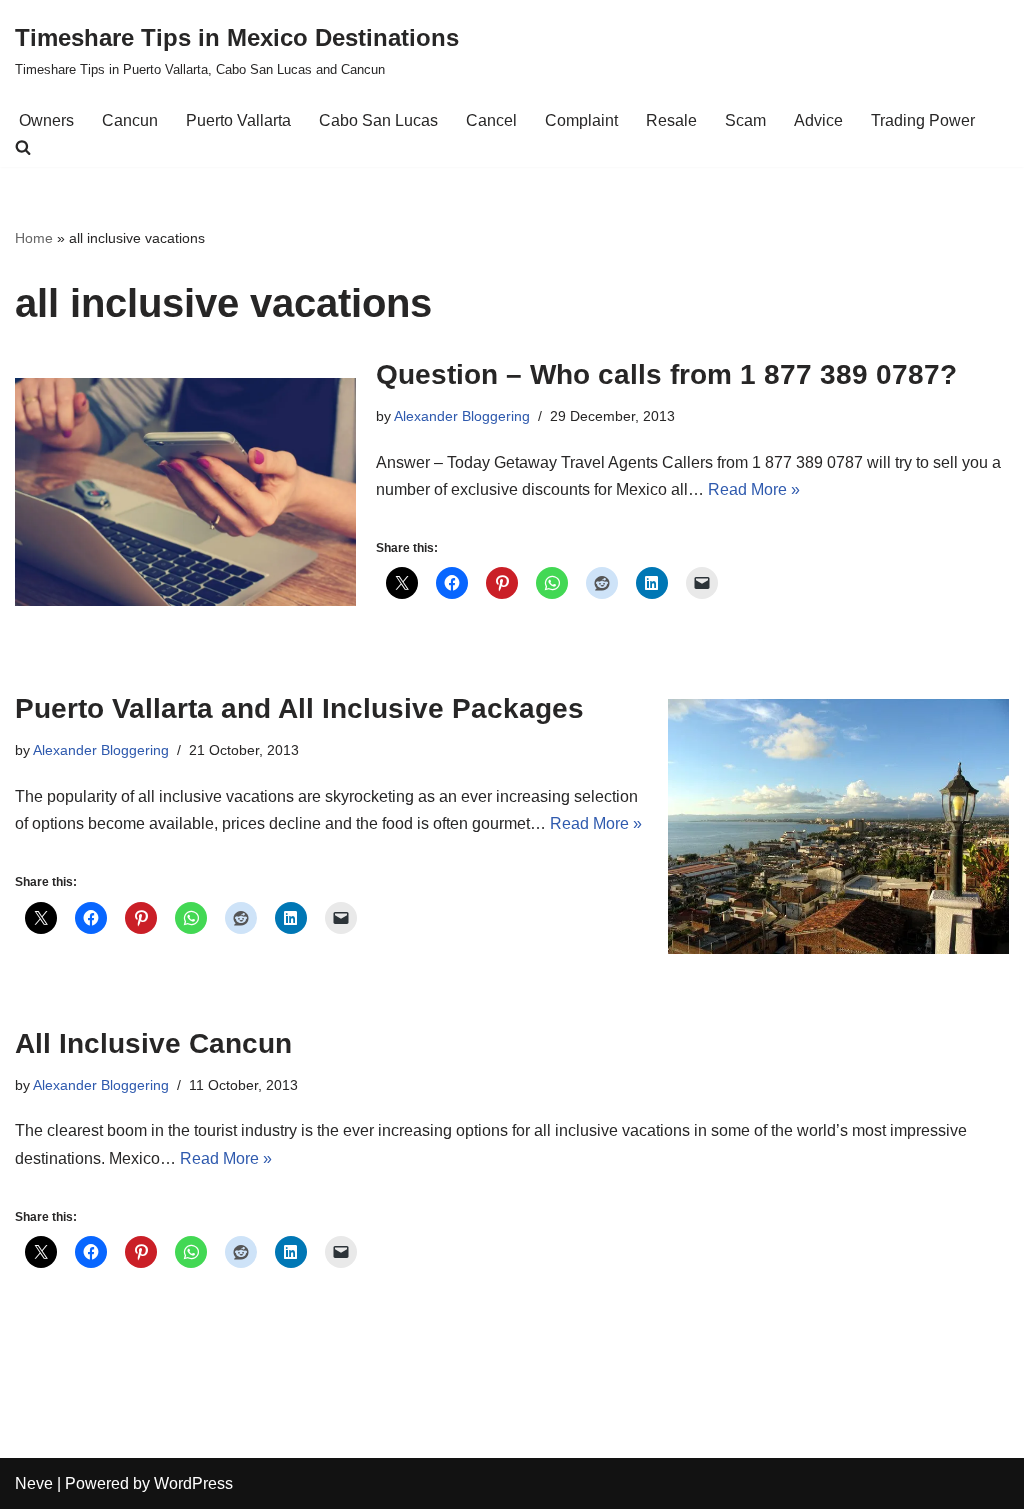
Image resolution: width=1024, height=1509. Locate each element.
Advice (818, 120)
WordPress (193, 1483)
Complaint (581, 120)
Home (34, 238)
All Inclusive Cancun (153, 1043)
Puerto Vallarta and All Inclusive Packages (299, 708)
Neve (34, 1483)
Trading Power (923, 120)
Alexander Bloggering (462, 416)
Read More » (754, 489)
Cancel (491, 120)
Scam (745, 120)
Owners (46, 120)
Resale (671, 120)
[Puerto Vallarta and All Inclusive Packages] (838, 827)
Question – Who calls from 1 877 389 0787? (666, 374)
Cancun (130, 120)
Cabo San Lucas (378, 120)
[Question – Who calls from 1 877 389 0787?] (185, 491)
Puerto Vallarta (238, 120)
